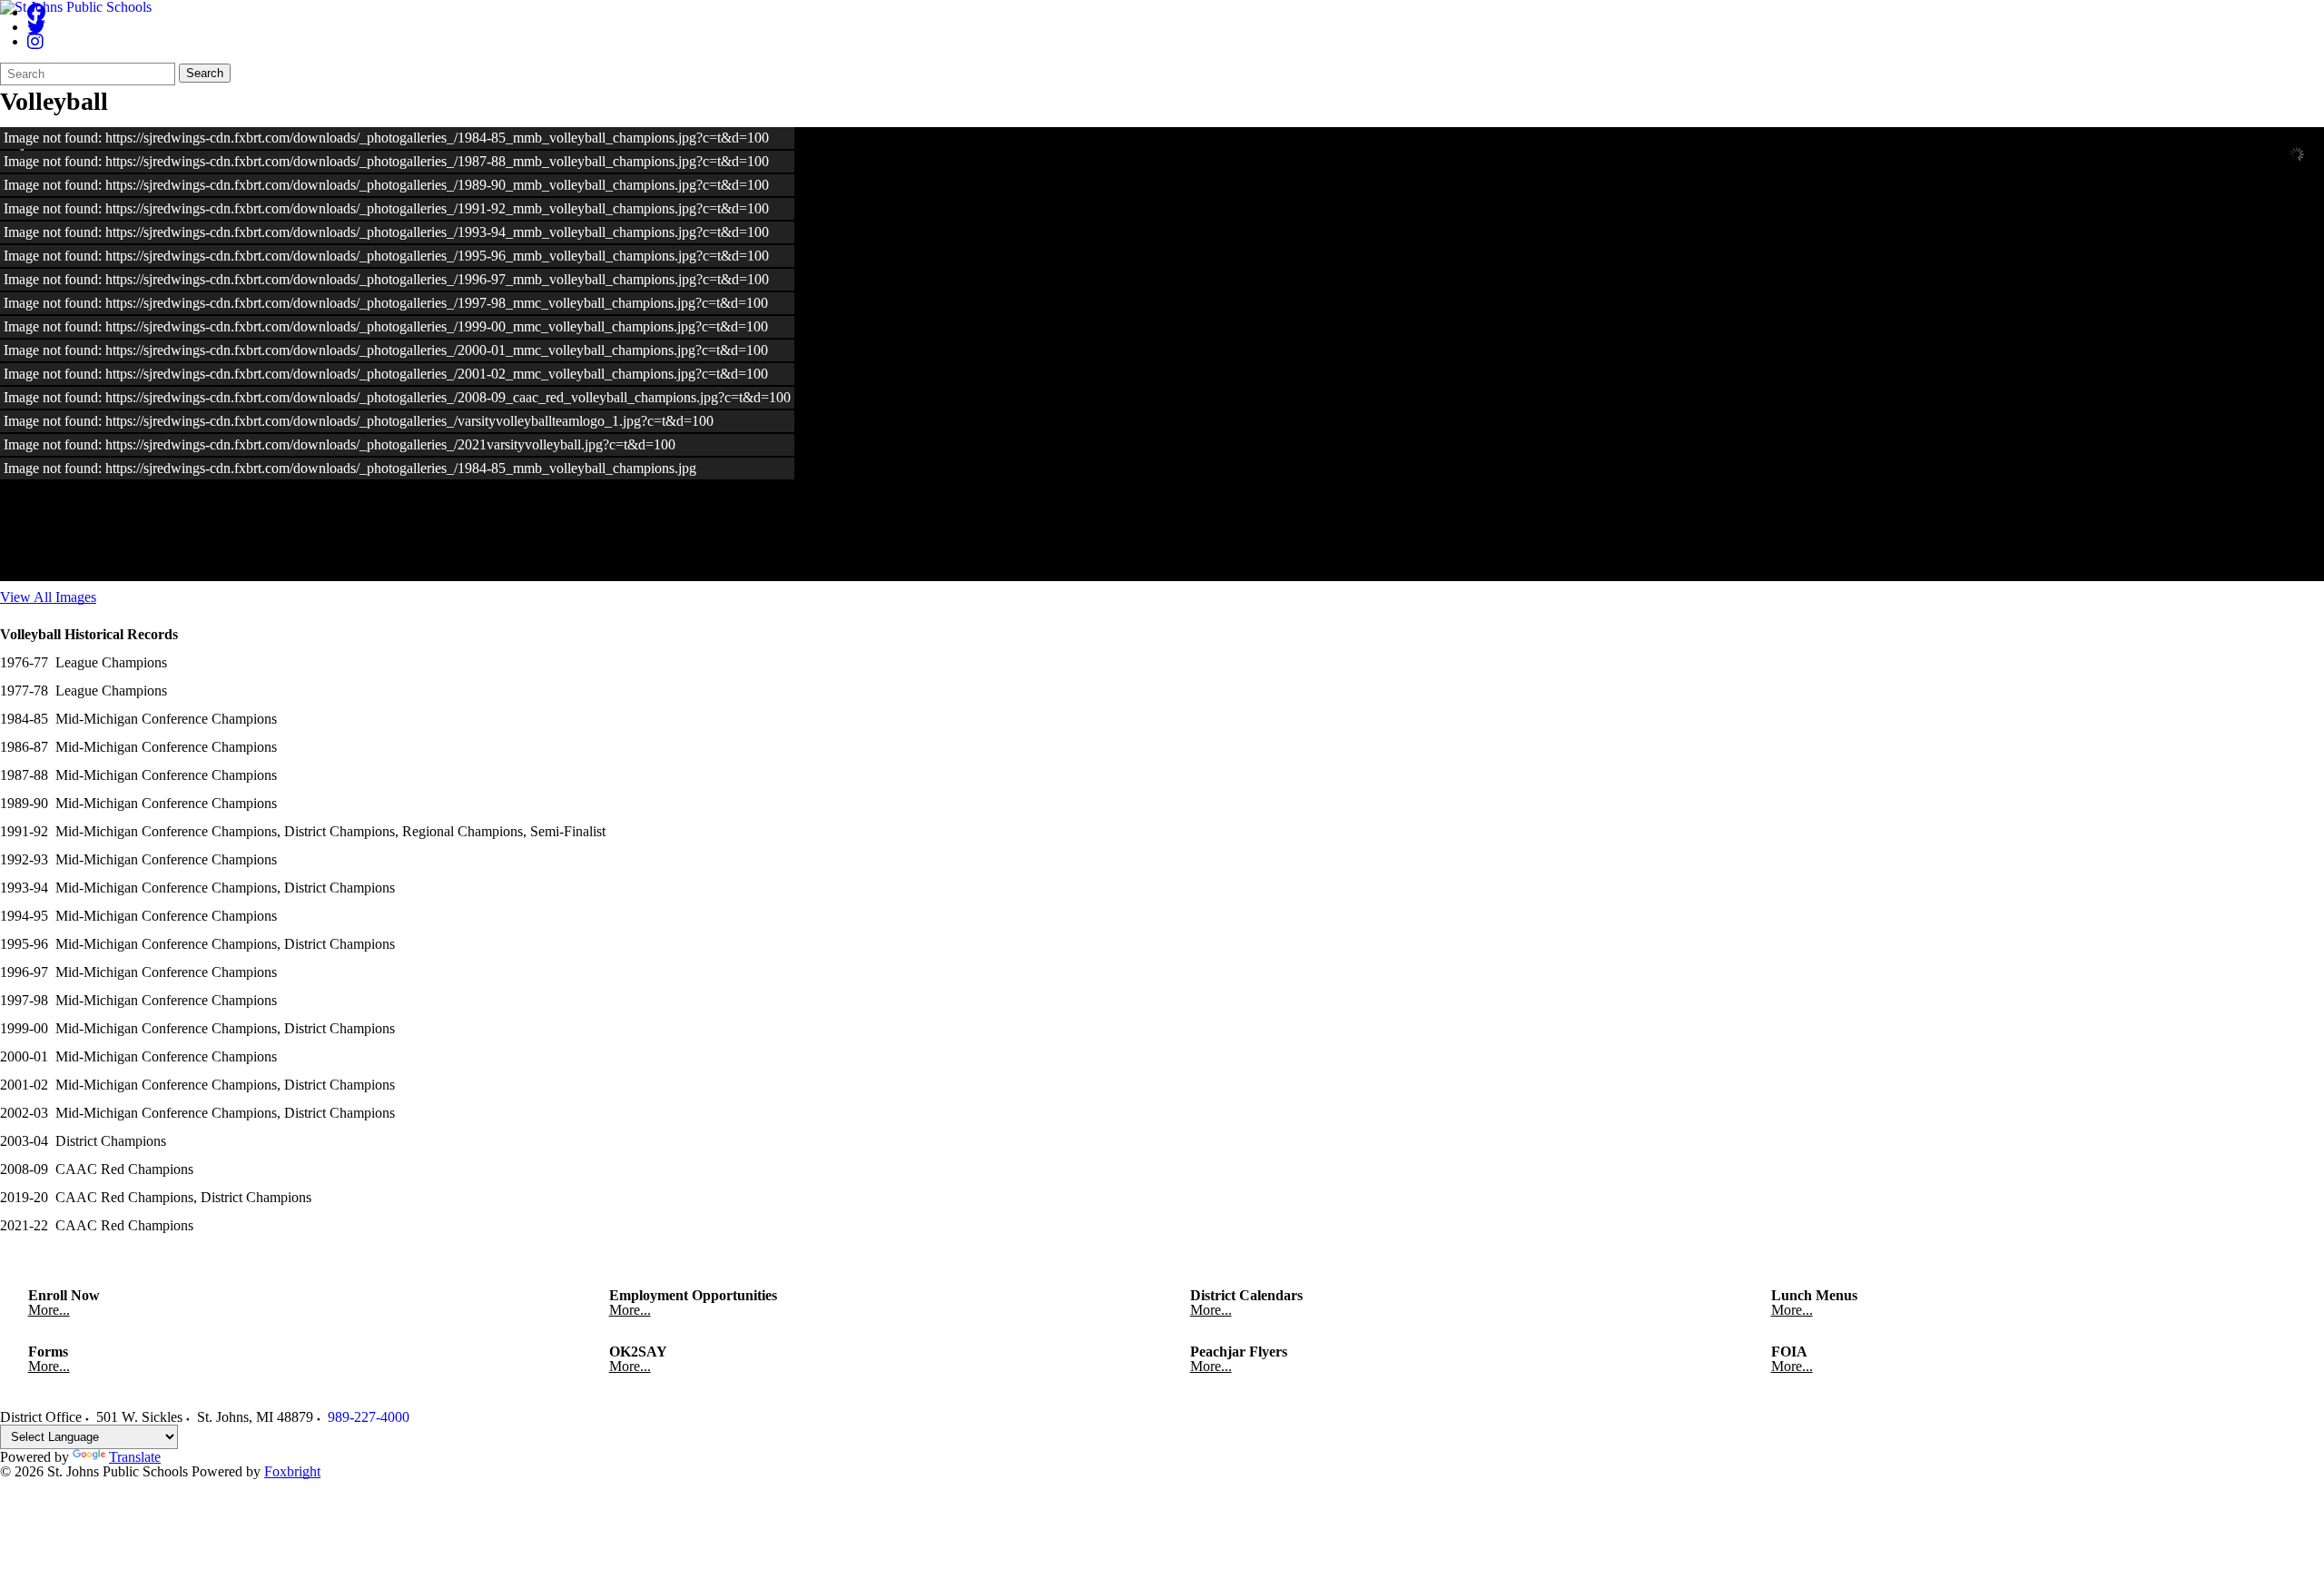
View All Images (48, 597)
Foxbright (292, 1471)
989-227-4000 (369, 1417)
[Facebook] (36, 12)
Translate (135, 1457)
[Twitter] (36, 27)
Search (205, 73)
